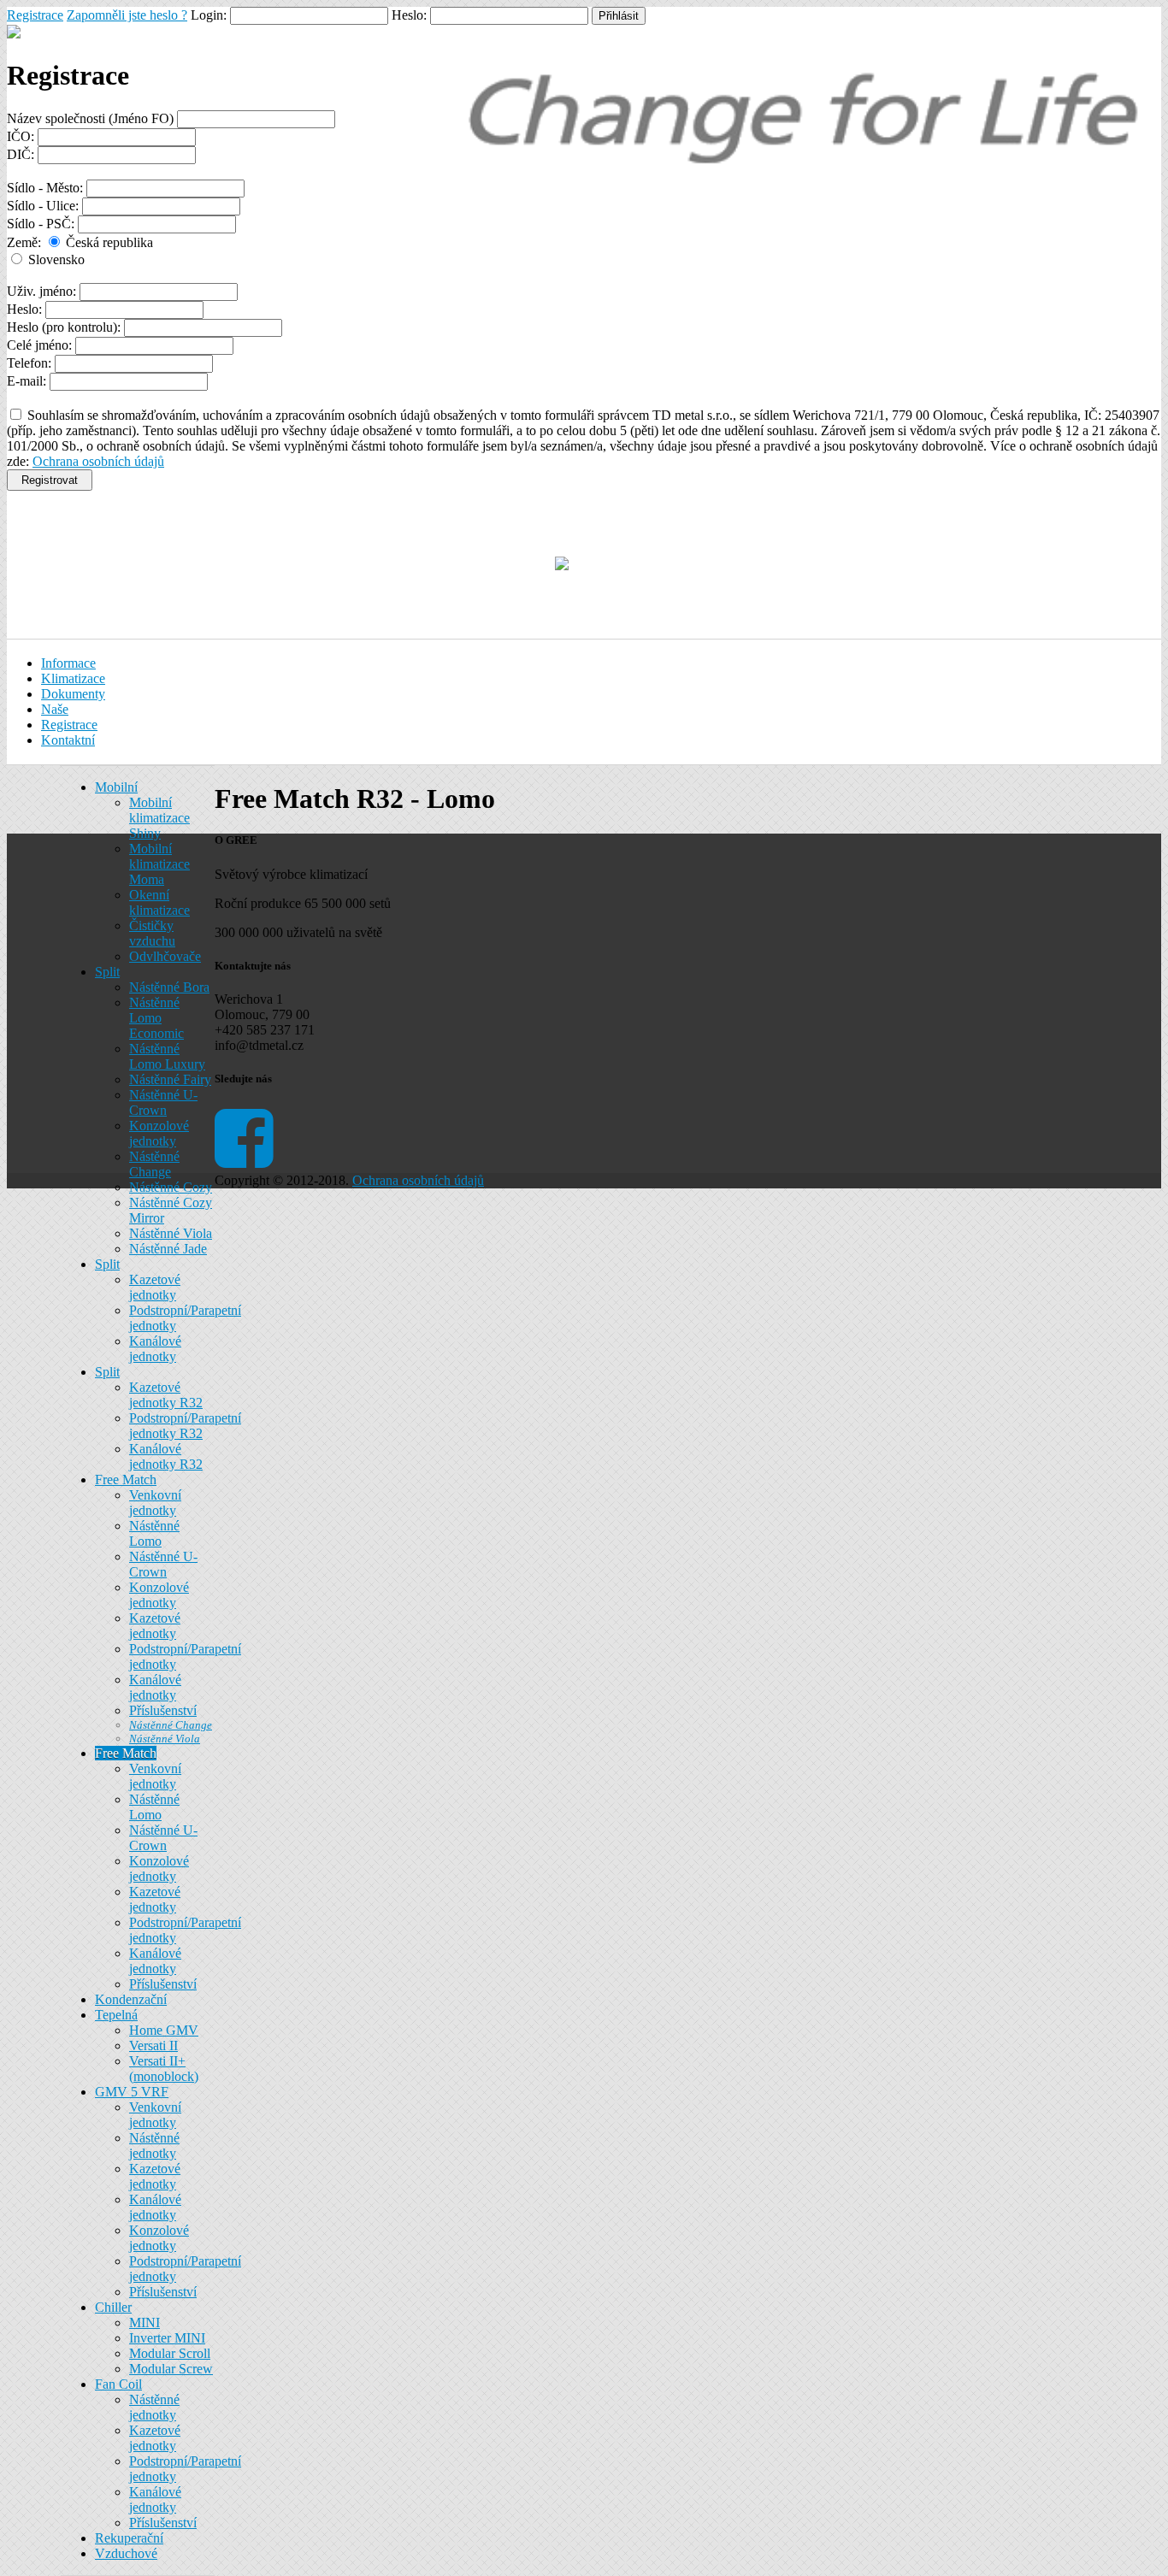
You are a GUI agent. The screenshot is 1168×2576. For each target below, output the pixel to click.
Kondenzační (131, 1999)
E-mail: (27, 381)
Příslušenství (163, 1710)
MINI (145, 2323)
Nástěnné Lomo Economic (156, 1018)
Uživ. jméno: (41, 291)
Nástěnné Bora (169, 987)
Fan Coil (118, 2384)
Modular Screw (171, 2369)
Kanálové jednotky (155, 1349)
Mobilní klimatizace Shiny (159, 818)
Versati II (153, 2045)
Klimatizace (73, 678)
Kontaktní (68, 740)
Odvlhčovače (165, 956)
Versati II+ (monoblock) (164, 2069)
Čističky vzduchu (152, 933)
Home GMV (164, 2030)
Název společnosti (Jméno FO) (90, 118)
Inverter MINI (167, 2338)
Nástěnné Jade (168, 1249)
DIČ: (21, 154)
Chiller (113, 2307)
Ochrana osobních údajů (98, 461)
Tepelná (116, 2015)
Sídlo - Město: (45, 188)
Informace (68, 663)
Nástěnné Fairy (170, 1079)
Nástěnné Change (154, 1164)
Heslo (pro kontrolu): (64, 327)
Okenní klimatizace (159, 902)
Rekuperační (129, 2538)
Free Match (126, 1480)
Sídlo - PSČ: (41, 224)
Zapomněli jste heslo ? (127, 15)
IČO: (21, 136)
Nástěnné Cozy (171, 1187)
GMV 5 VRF (132, 2092)
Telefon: (29, 363)
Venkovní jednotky (155, 1503)
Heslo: (24, 309)
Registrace (35, 15)
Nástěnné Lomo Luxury (167, 1056)
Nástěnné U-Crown (163, 1102)
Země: (24, 242)
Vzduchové (126, 2553)
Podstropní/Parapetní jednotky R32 (185, 1426)
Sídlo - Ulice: (43, 206)
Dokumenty (73, 694)
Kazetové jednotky (155, 1287)
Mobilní (116, 787)
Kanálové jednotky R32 (166, 1456)
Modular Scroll (170, 2353)
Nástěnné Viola (171, 1233)
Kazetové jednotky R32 (166, 1395)
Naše (55, 709)
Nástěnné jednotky (154, 2146)
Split (107, 972)
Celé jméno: (39, 345)
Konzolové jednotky (159, 1133)
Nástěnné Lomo (154, 1533)
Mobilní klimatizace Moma (159, 864)
